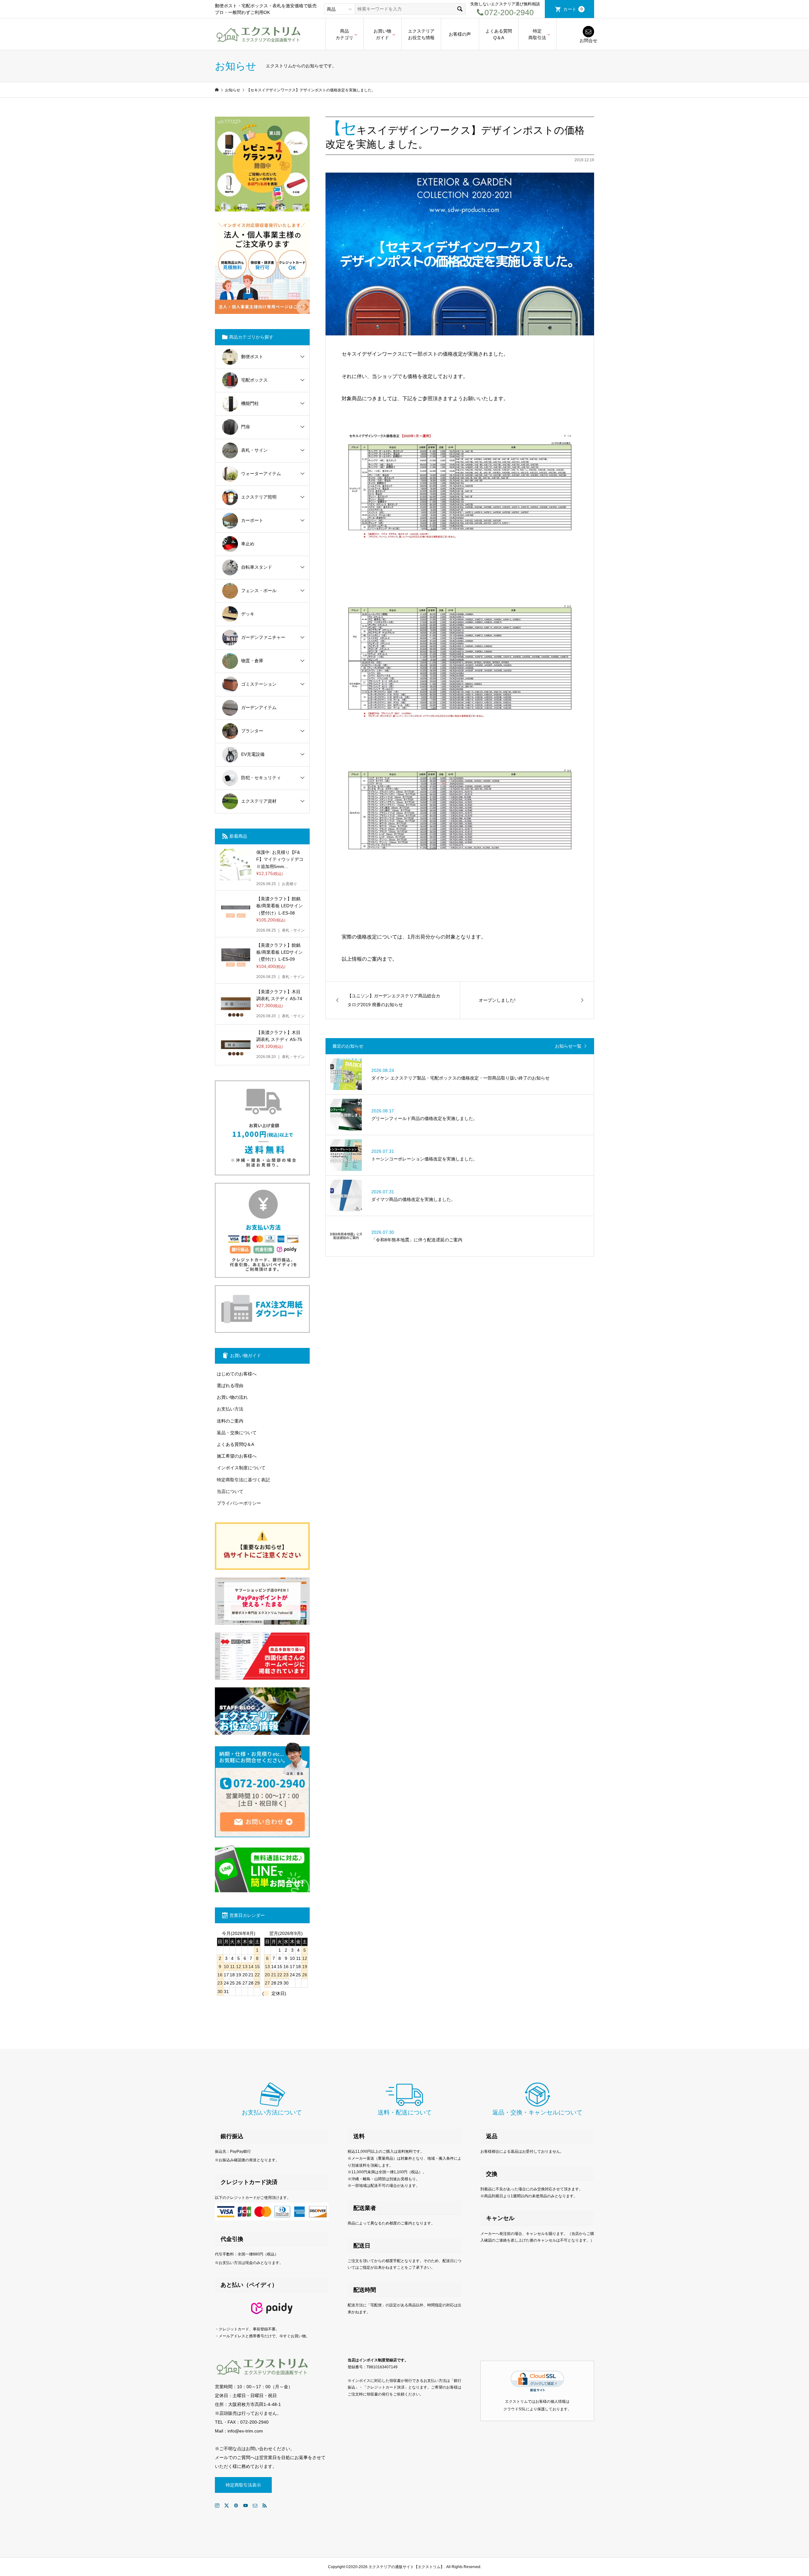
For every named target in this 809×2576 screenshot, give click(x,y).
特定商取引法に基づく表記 (243, 1480)
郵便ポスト (252, 357)
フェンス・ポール (259, 590)
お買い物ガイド (382, 34)
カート (573, 9)
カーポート (252, 520)
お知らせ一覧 (568, 1046)
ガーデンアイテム (259, 707)
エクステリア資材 (259, 801)
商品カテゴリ (344, 34)
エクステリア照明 (259, 497)
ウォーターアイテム (261, 474)
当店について (230, 1491)
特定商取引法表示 (243, 2485)
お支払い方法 (230, 1409)
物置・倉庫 (252, 661)
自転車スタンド (257, 567)
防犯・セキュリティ (261, 778)
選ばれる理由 (230, 1386)
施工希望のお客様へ (237, 1456)
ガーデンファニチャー (263, 637)
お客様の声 (460, 34)
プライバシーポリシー (239, 1503)
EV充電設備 (253, 754)
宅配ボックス (254, 380)
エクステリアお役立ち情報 (421, 34)
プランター (252, 731)
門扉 (246, 427)
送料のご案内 (230, 1421)
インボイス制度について (241, 1468)
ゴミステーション (259, 684)
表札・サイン (254, 450)
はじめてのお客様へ (237, 1374)
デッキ (248, 614)
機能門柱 (250, 403)
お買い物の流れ (232, 1397)
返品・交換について (237, 1433)
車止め (248, 544)
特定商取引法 (537, 34)
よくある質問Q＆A (499, 34)
